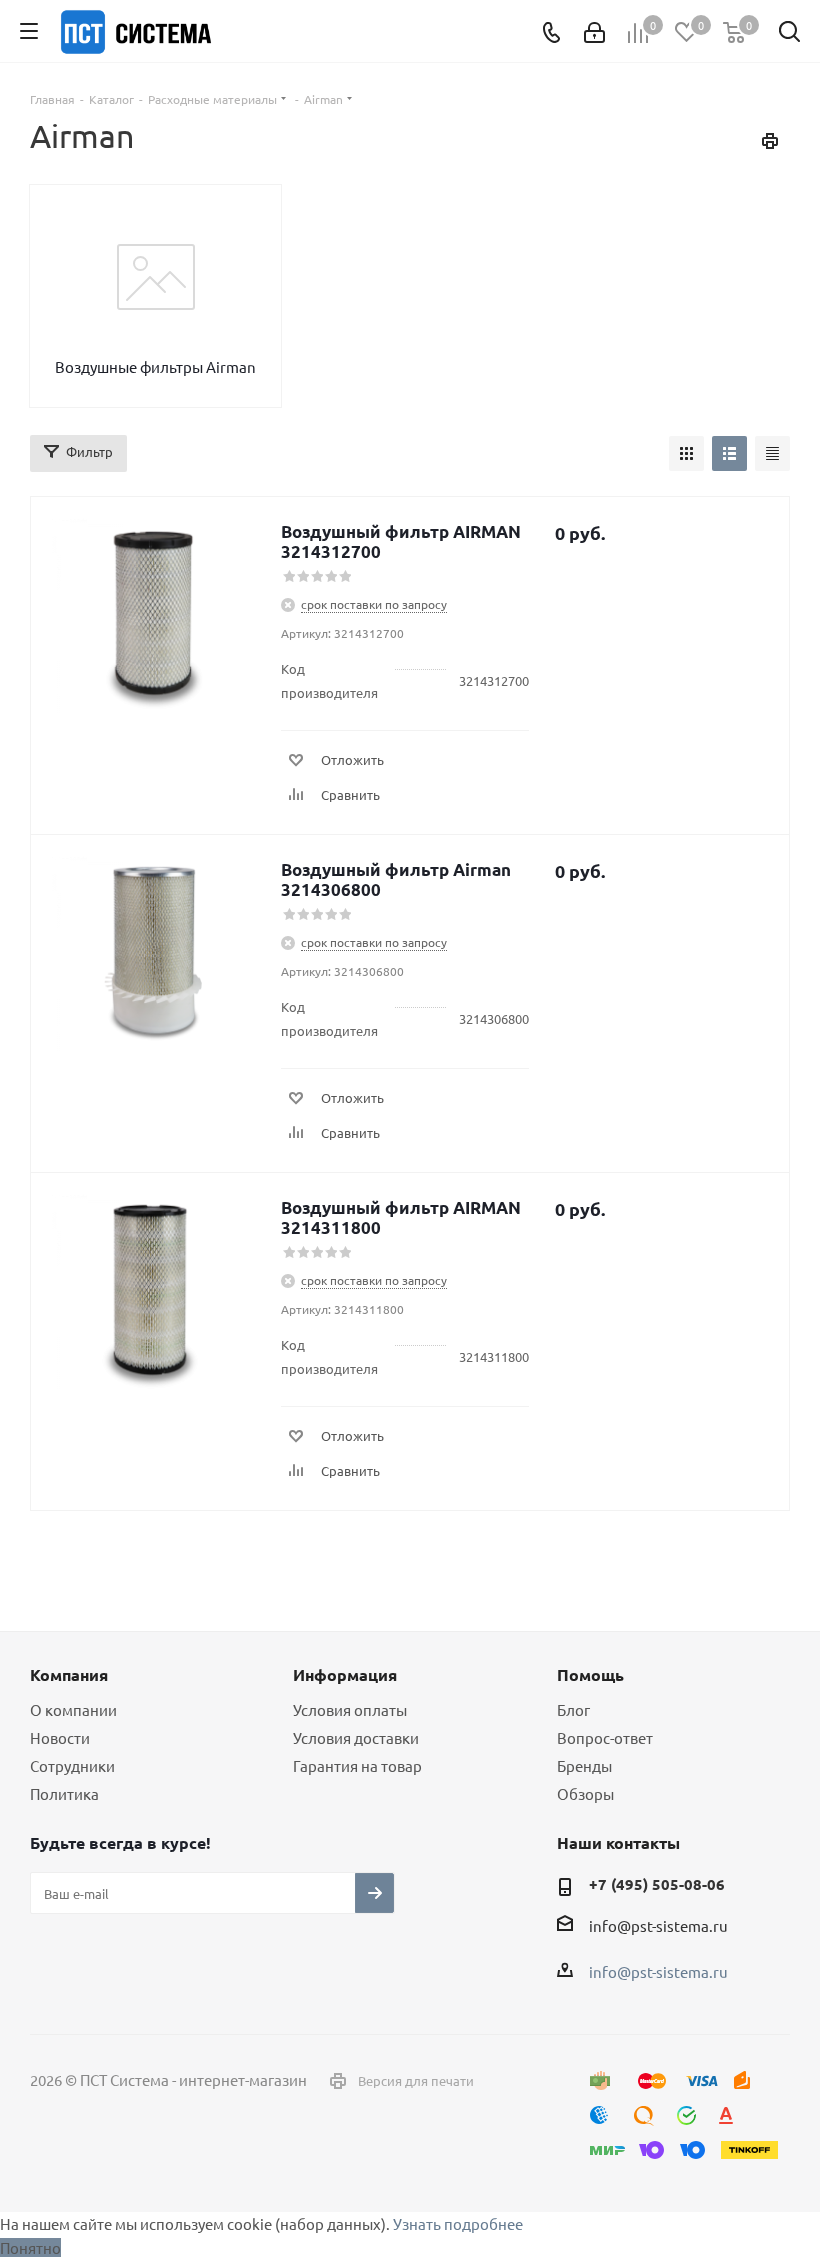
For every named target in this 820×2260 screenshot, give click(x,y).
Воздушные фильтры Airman (155, 366)
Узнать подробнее (458, 2223)
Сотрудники (72, 1765)
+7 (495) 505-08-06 (657, 1884)
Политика (64, 1793)
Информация (345, 1674)
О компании (73, 1709)
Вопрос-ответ (605, 1737)
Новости (60, 1737)
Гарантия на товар (357, 1765)
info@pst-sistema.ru (658, 1925)
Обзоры (585, 1793)
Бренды (584, 1765)
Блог (573, 1709)
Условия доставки (356, 1737)
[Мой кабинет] (594, 31)
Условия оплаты (350, 1709)
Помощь (590, 1674)
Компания (69, 1674)
